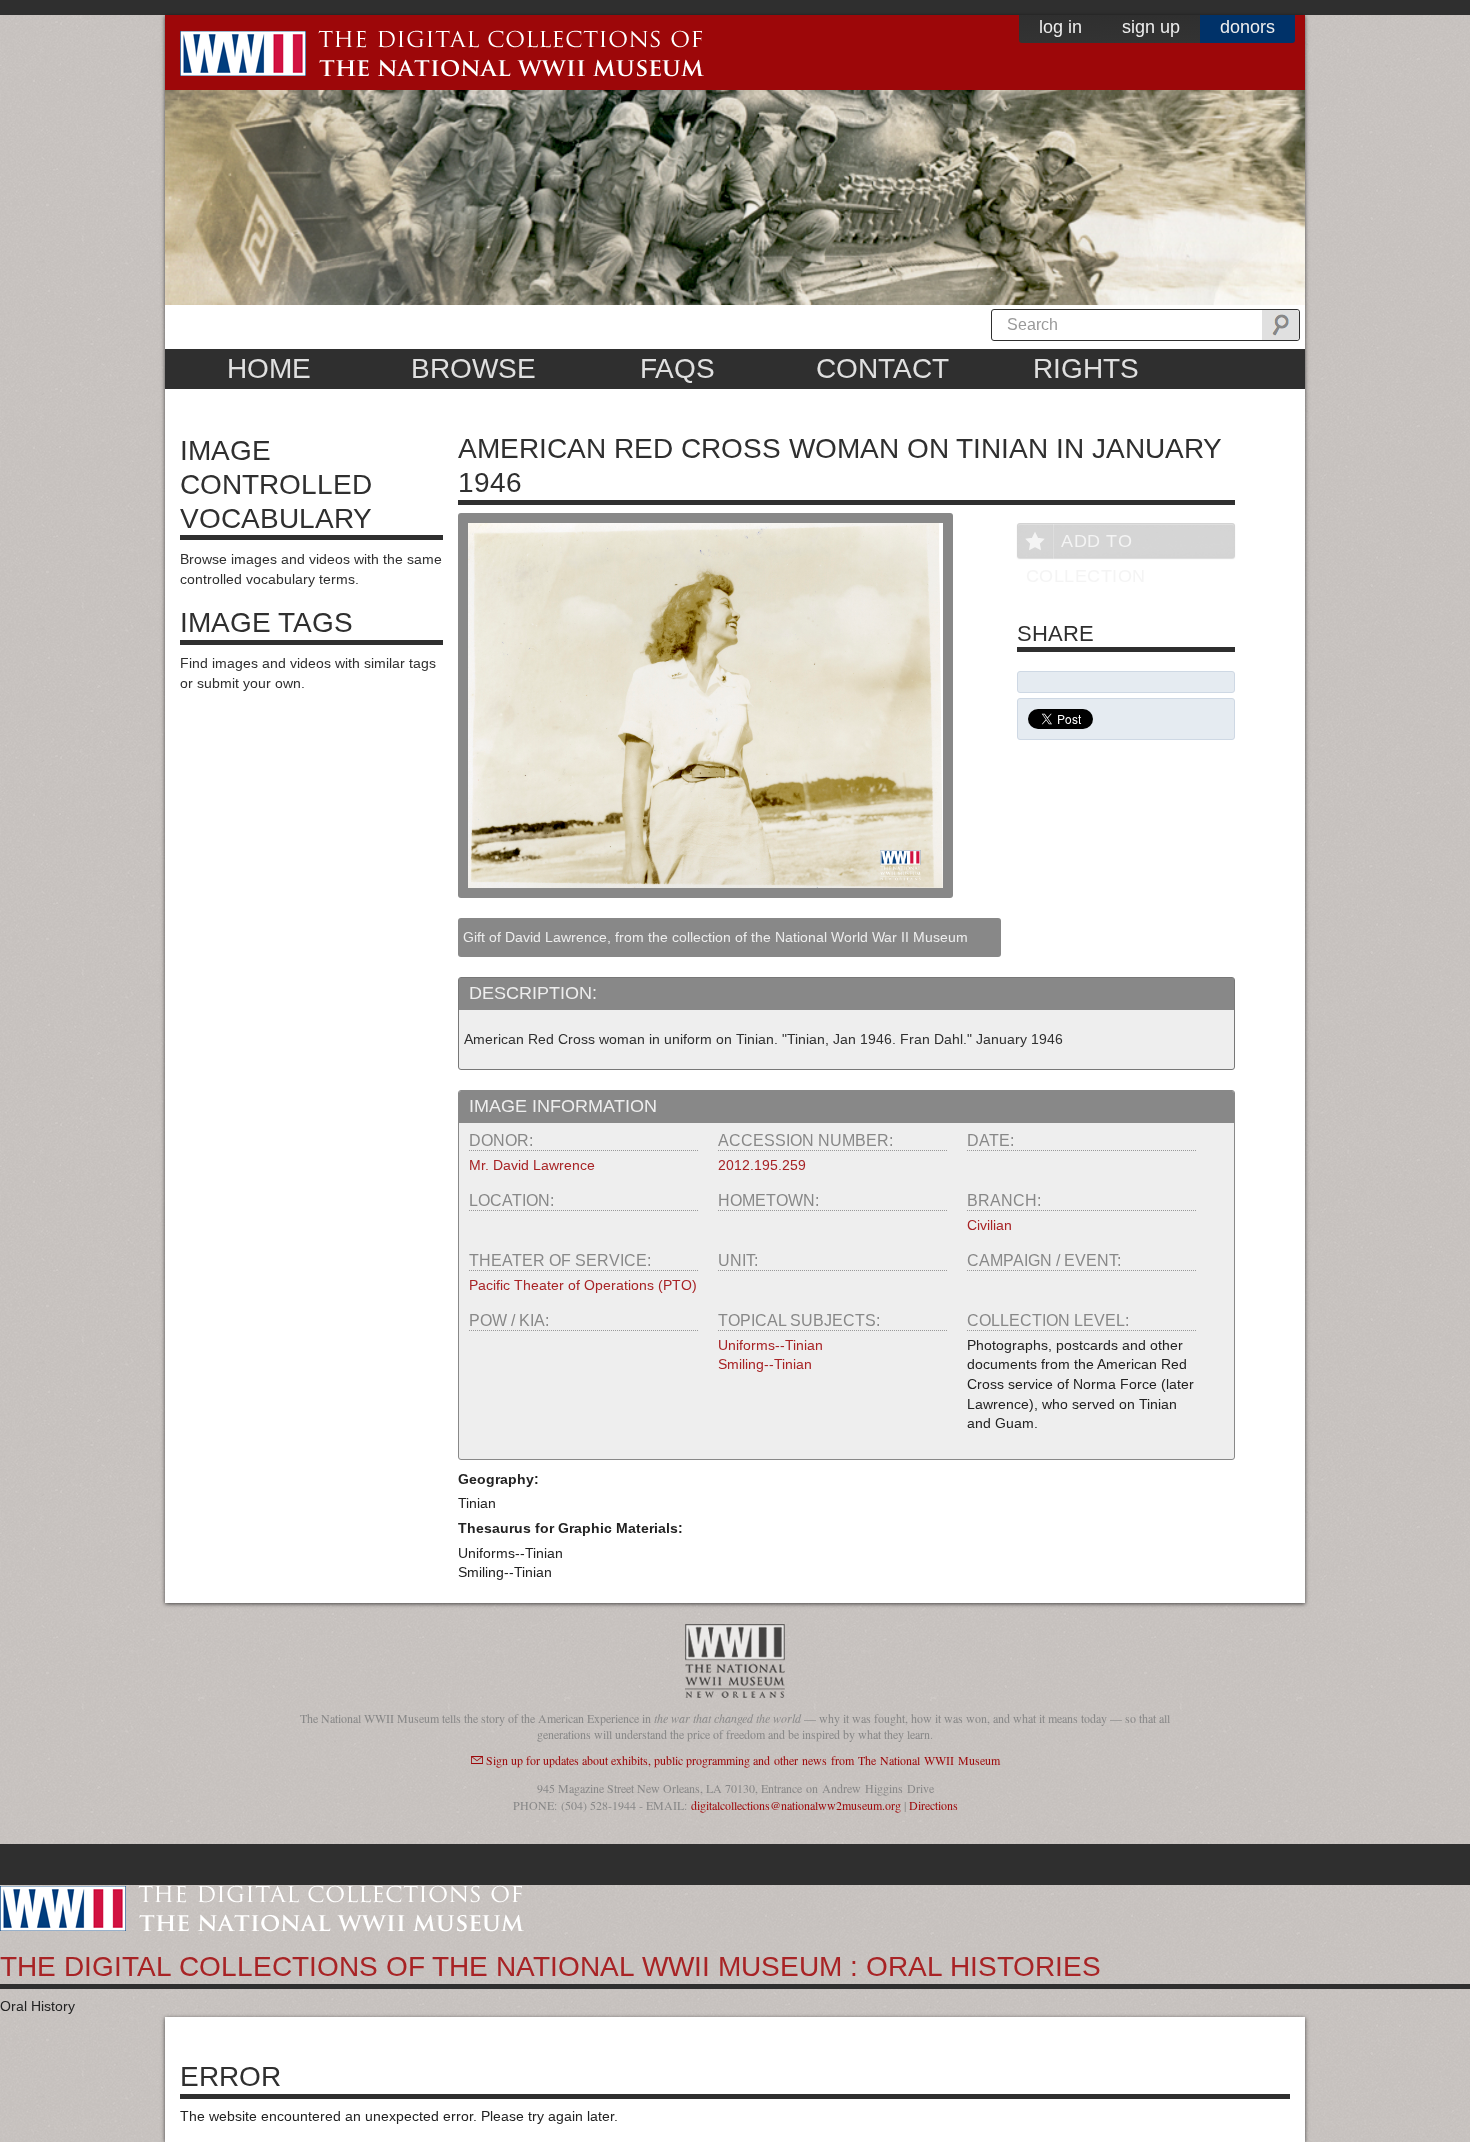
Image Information (563, 1106)
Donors (1247, 27)
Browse (473, 368)
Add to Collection (1086, 544)
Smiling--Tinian (765, 1364)
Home (269, 368)
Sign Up (1151, 27)
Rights (1086, 368)
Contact (882, 368)
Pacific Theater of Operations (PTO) (583, 1285)
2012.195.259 (762, 1165)
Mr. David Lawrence (532, 1165)
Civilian (989, 1225)
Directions (933, 1805)
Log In (1060, 27)
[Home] (262, 1907)
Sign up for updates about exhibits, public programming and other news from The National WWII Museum (743, 1760)
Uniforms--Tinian (770, 1345)
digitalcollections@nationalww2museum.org (796, 1805)
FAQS (677, 368)
